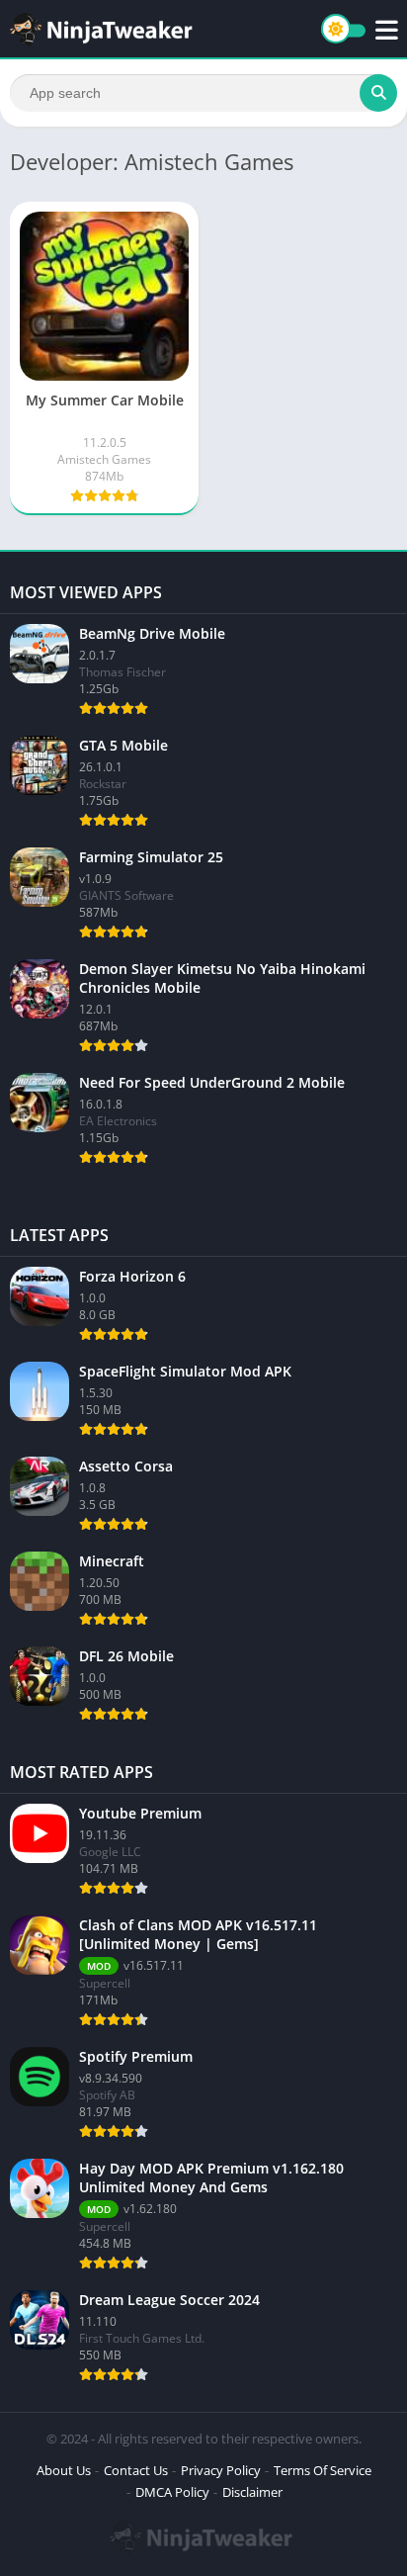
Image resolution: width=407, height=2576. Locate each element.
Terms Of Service (323, 2470)
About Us (64, 2470)
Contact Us (136, 2470)
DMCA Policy (172, 2492)
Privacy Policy (221, 2470)
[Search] (378, 93)
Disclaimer (252, 2492)
